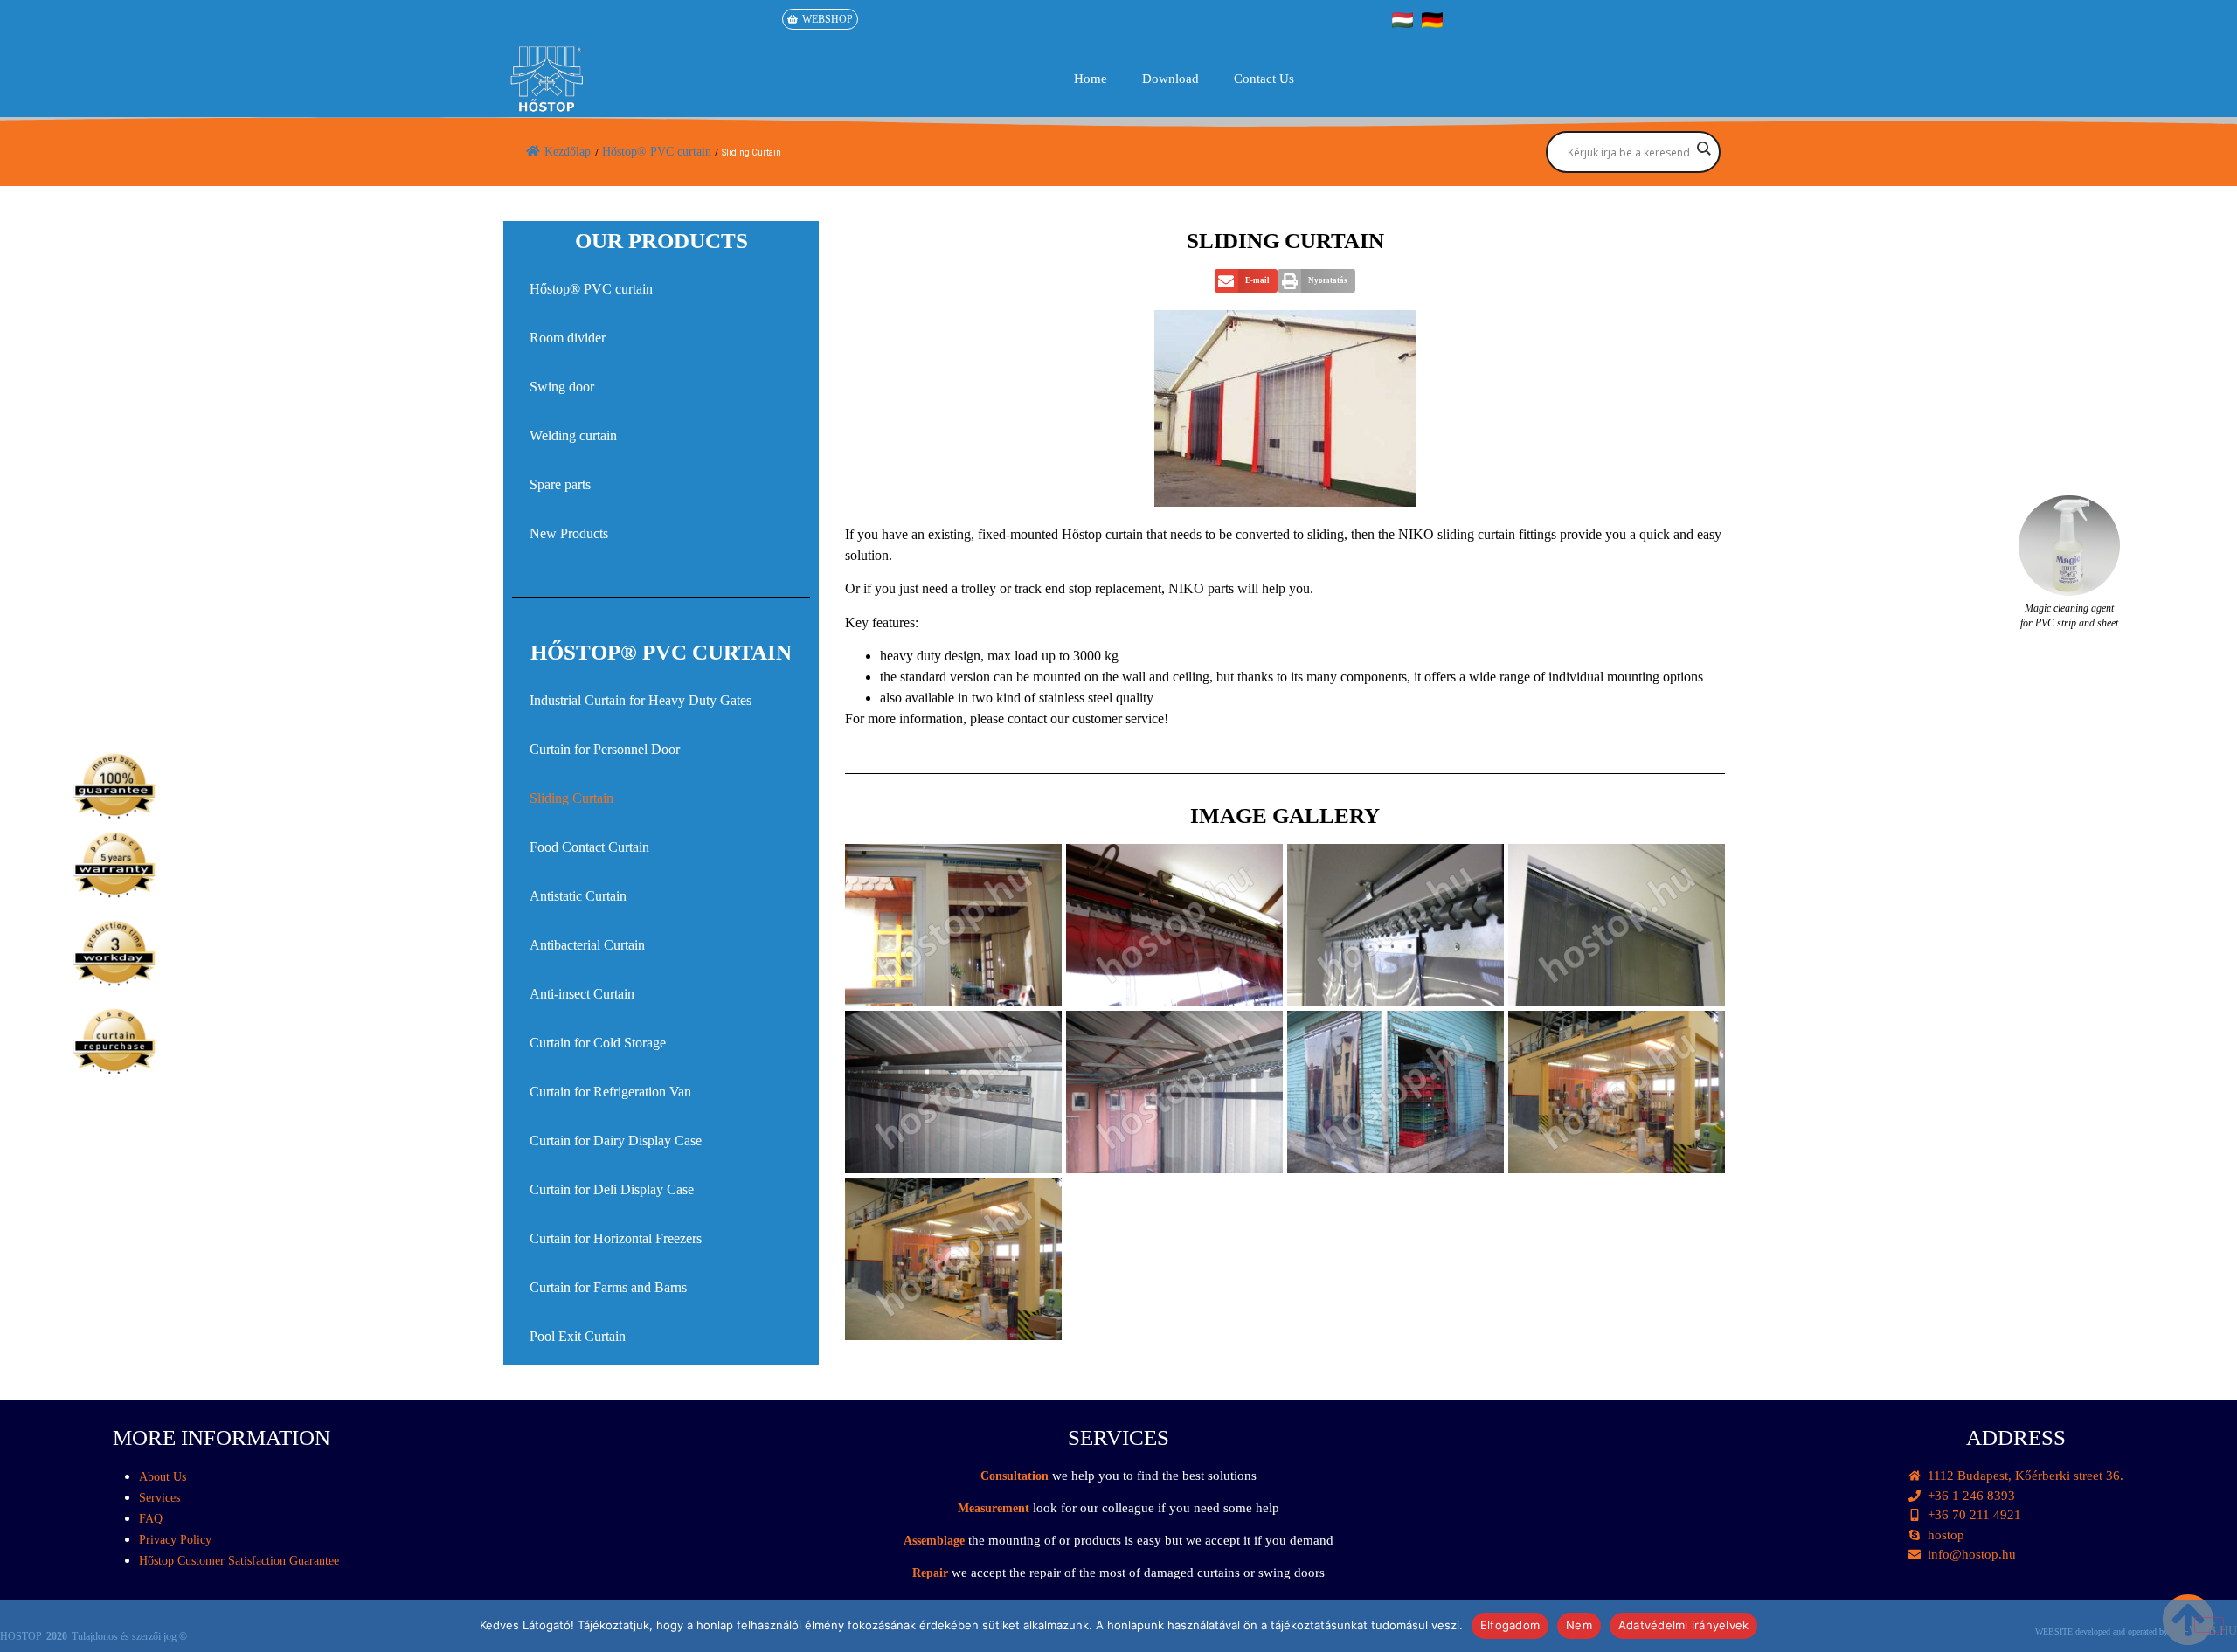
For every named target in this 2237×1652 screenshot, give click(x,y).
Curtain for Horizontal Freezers (616, 1238)
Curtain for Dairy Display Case (616, 1141)
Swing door (562, 387)
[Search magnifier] (1703, 149)
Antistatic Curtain (578, 896)
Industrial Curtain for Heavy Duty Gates (641, 700)
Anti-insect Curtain (582, 994)
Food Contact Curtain (589, 847)
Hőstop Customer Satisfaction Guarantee (239, 1561)
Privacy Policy (175, 1540)
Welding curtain (573, 435)
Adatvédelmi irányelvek (1684, 1625)
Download (1170, 79)
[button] (1246, 281)
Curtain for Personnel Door (605, 749)
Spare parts (560, 484)
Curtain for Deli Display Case (612, 1189)
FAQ (151, 1519)
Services (159, 1498)
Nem (1579, 1625)
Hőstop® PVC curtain (591, 289)
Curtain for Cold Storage (598, 1043)
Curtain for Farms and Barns (608, 1287)
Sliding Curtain (571, 798)
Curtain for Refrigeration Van (610, 1092)
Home (1091, 79)
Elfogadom (1510, 1625)
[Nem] (2209, 1625)
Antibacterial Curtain (587, 945)
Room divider (568, 338)
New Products (569, 533)
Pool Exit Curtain (578, 1336)
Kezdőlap (568, 152)
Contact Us (1264, 79)
